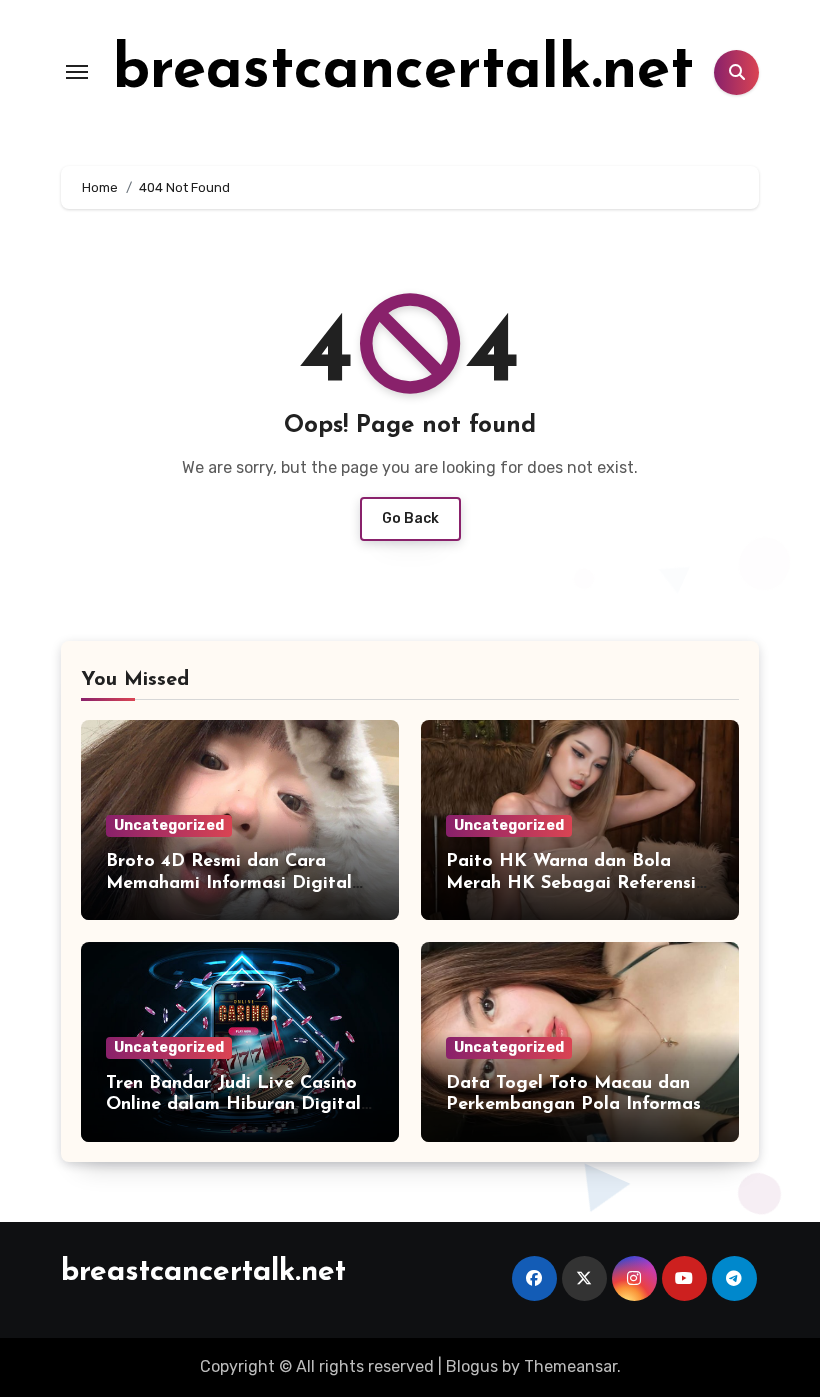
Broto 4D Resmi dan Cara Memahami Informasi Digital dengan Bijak (229, 883)
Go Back (410, 518)
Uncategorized (169, 825)
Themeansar (570, 1366)
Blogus (472, 1366)
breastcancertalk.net (403, 72)
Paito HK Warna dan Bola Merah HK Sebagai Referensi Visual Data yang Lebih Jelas (572, 883)
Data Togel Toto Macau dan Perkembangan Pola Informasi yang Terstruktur (576, 1105)
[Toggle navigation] (77, 72)
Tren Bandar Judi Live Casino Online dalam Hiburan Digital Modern (233, 1105)
